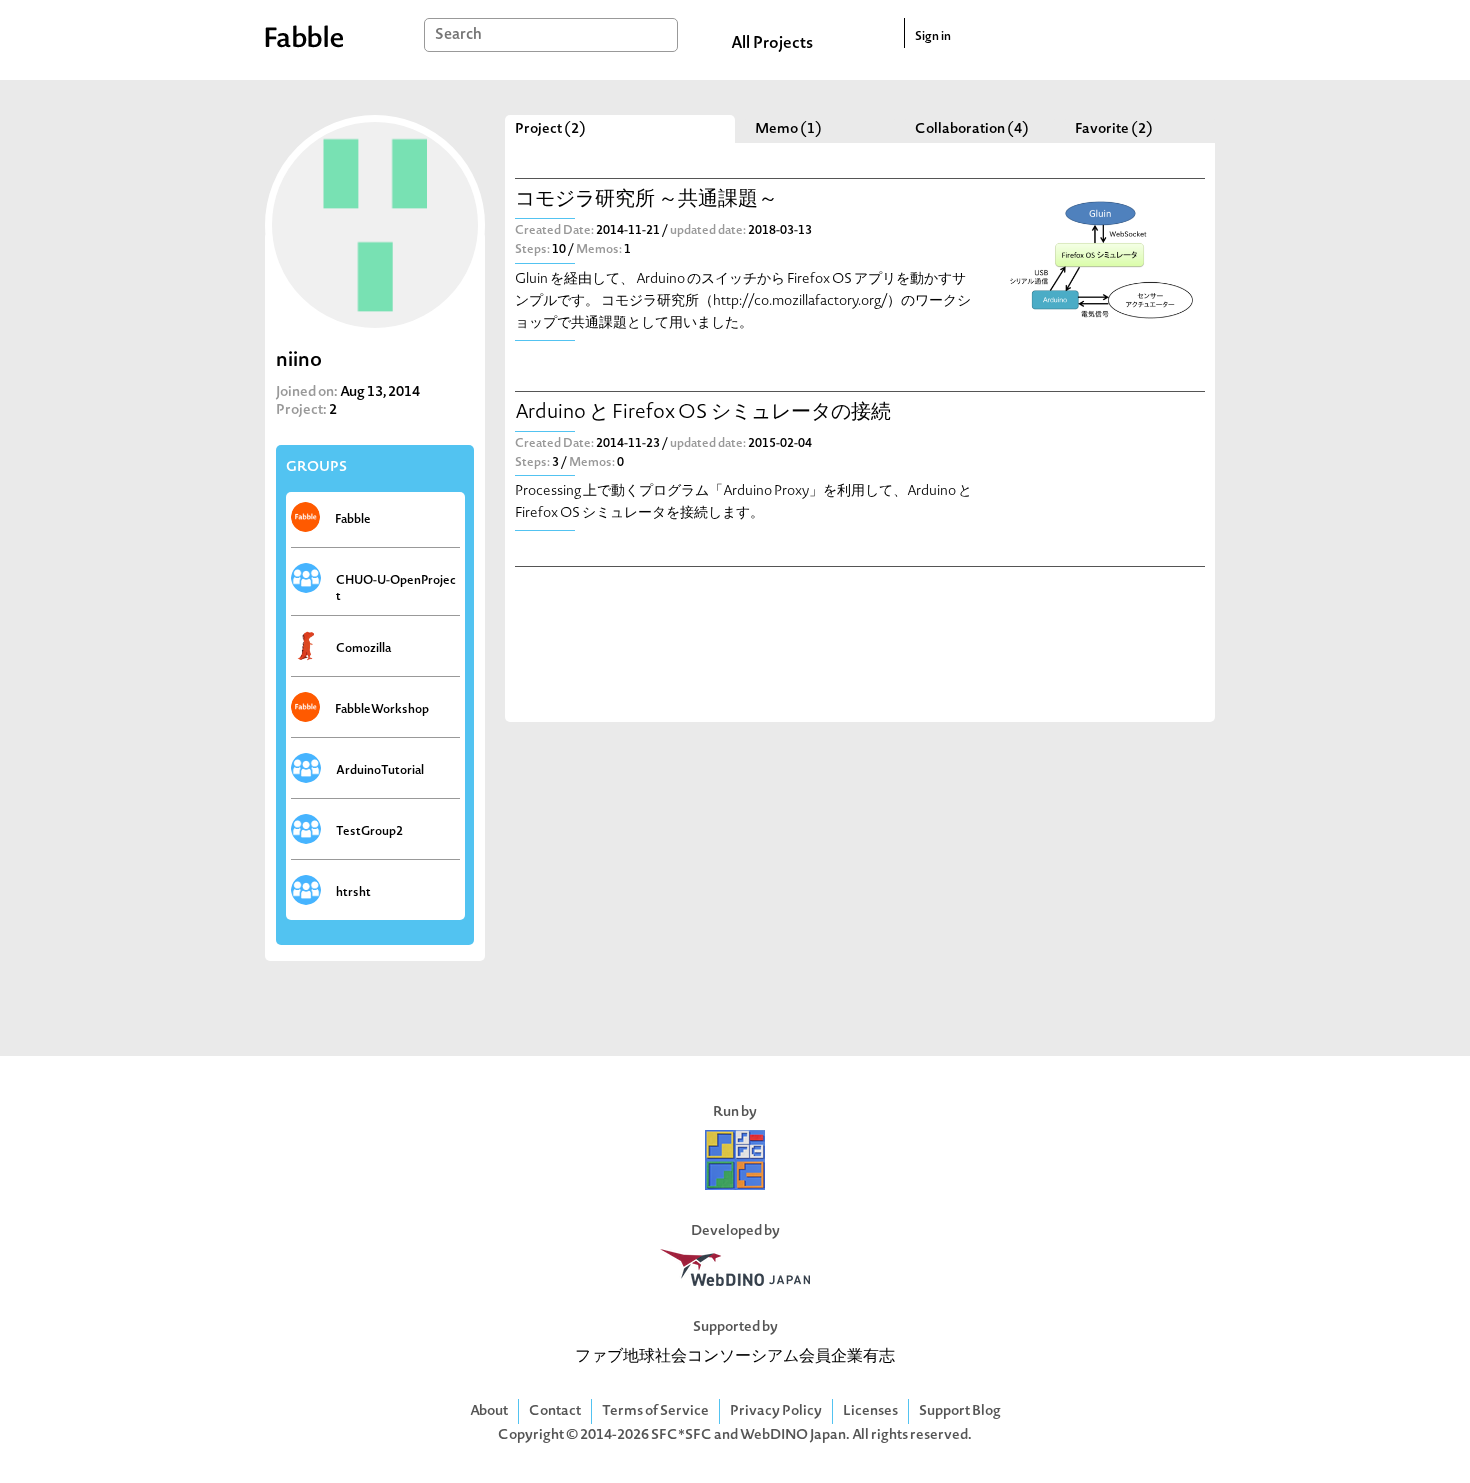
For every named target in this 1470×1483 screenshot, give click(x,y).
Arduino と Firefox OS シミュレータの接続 (703, 413)
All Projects (772, 44)
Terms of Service (655, 1411)
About (489, 1411)
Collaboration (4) (972, 129)
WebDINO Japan (793, 1435)
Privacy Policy (776, 1411)
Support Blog (960, 1411)
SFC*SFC (681, 1435)
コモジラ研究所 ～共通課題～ (646, 200)
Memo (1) (788, 129)
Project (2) (550, 129)
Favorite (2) (1114, 129)
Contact (555, 1411)
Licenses (870, 1411)
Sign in (933, 37)
